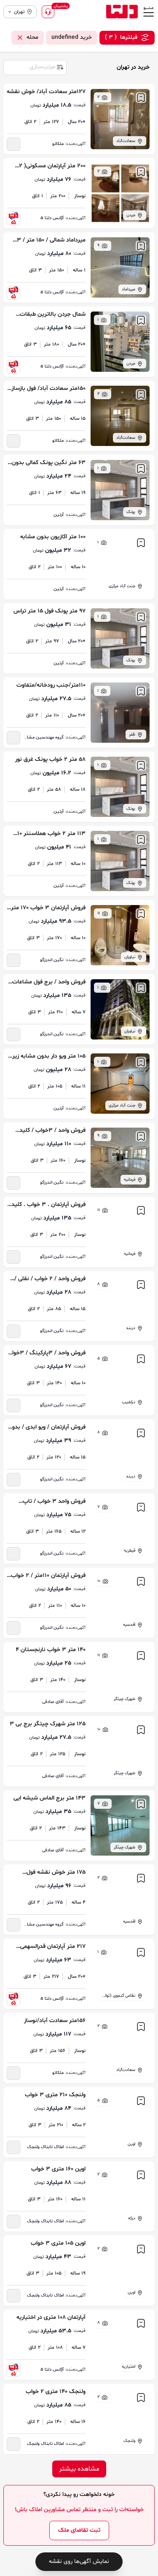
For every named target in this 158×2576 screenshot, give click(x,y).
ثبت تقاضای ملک (79, 2530)
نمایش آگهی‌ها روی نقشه (79, 2561)
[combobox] (35, 67)
